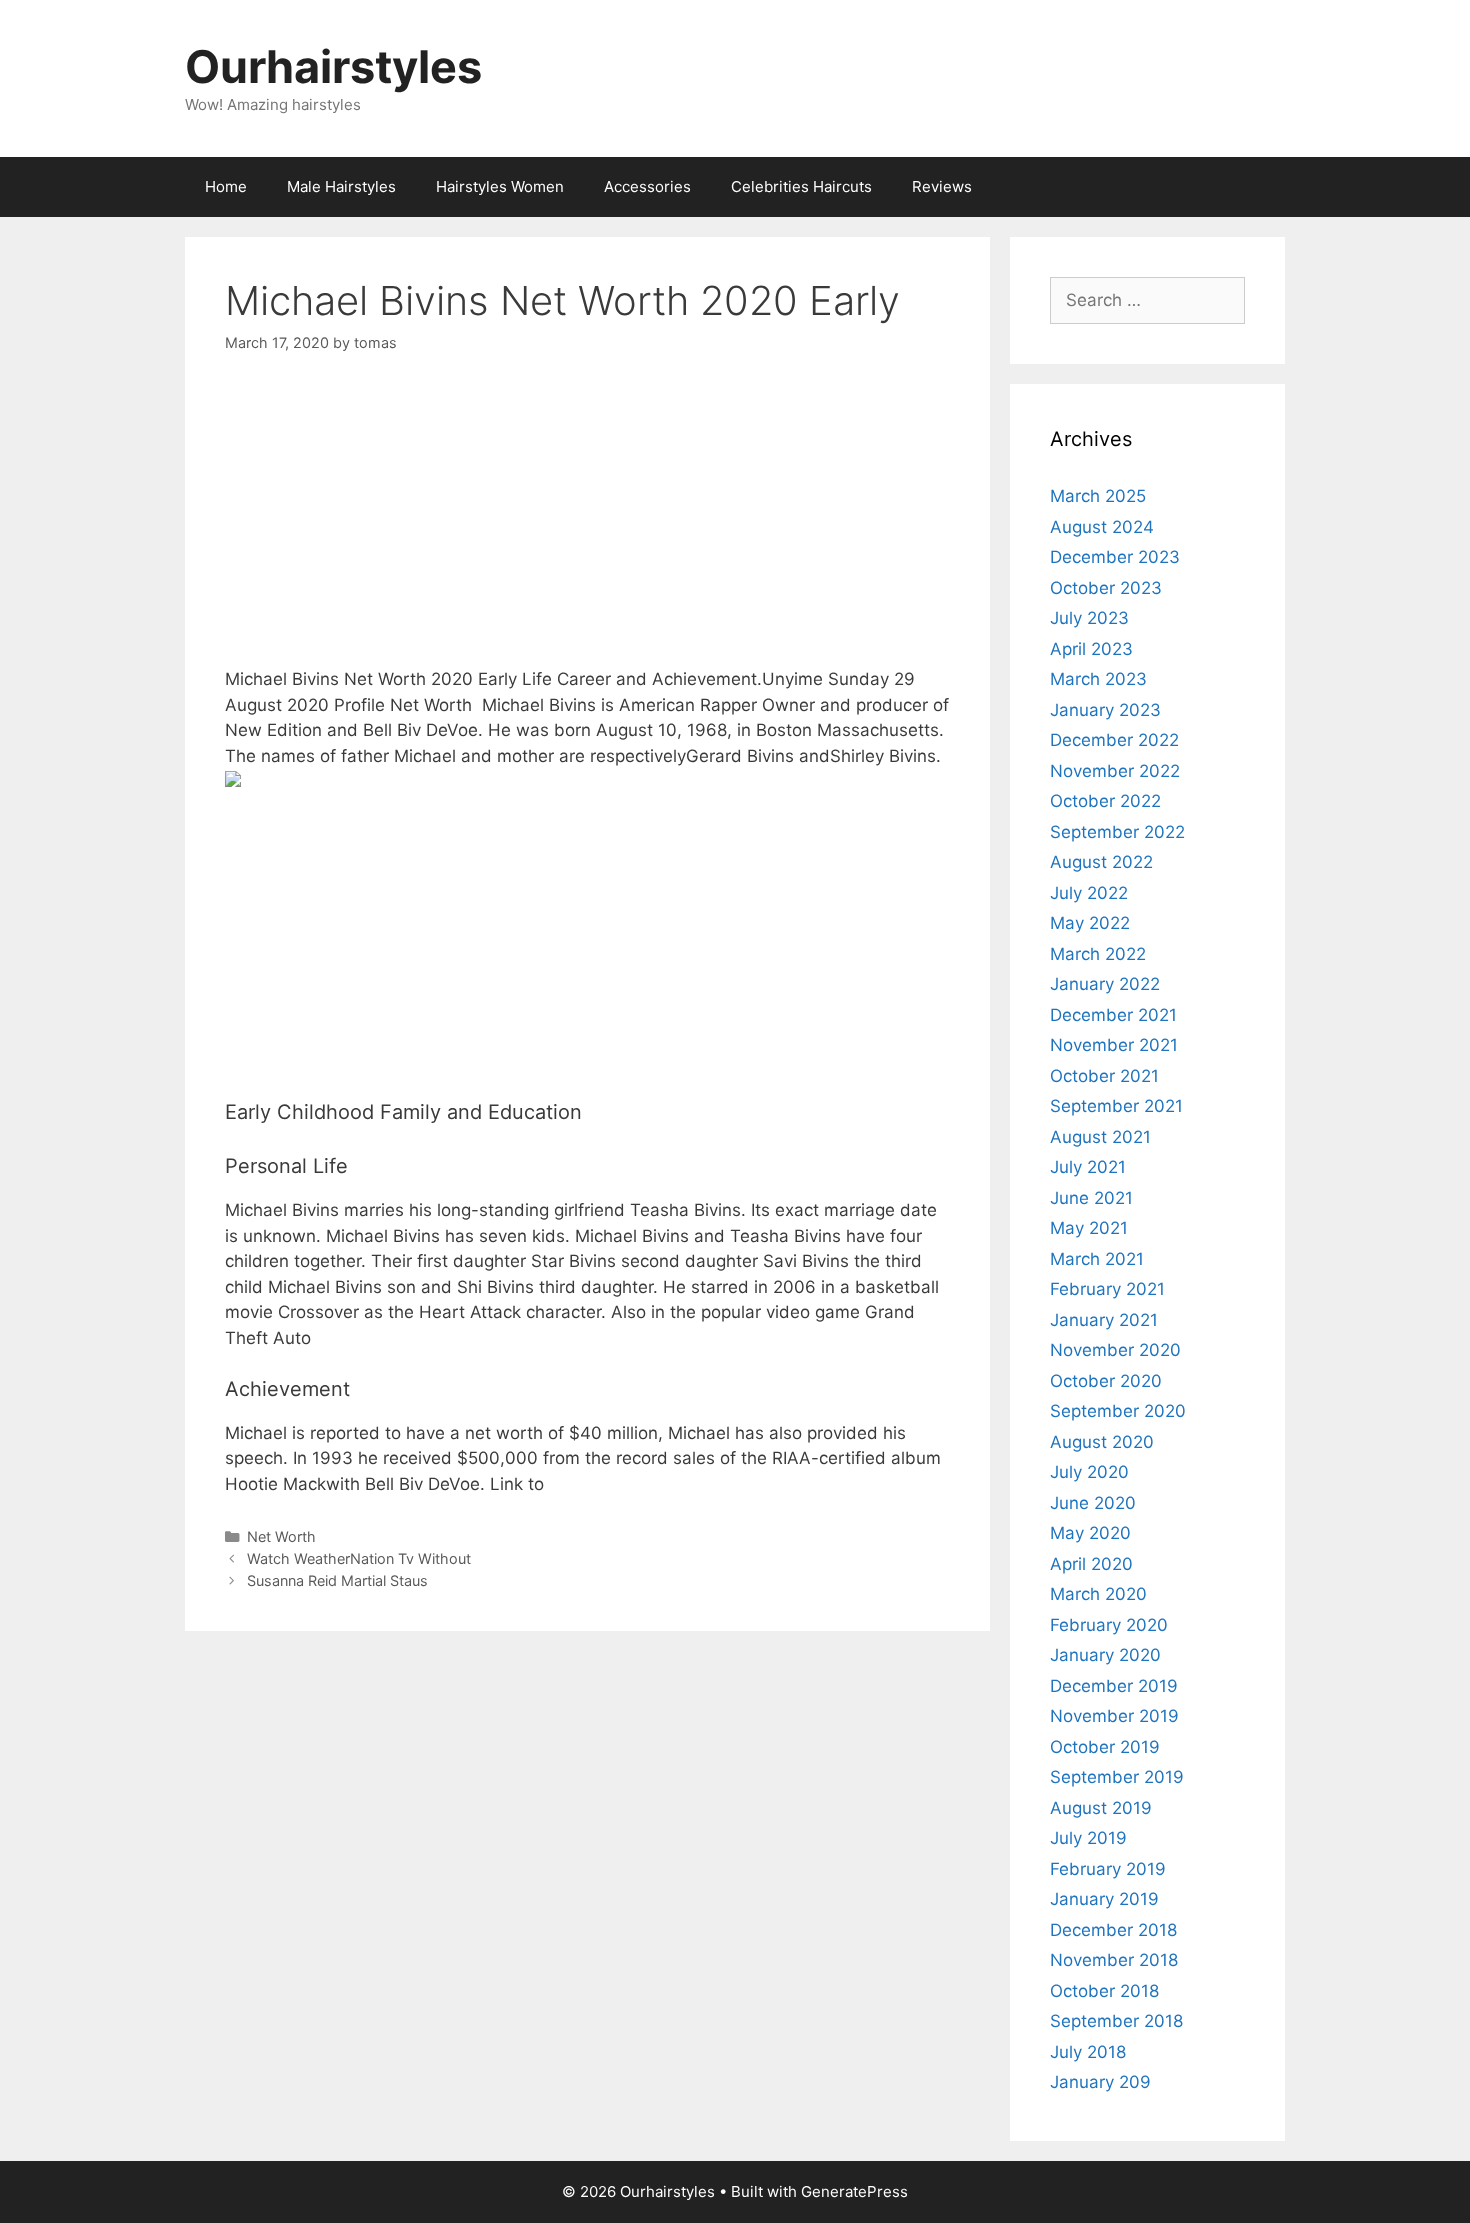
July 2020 (1089, 1472)
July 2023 (1089, 618)
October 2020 (1106, 1381)
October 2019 (1105, 1747)
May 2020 (1090, 1533)
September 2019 (1117, 1777)
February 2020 (1109, 1625)
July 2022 (1089, 893)
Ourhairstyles (333, 66)
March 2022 (1098, 954)
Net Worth (281, 1536)
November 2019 (1114, 1716)
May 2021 (1089, 1228)
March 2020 (1098, 1594)
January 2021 (1104, 1320)
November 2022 (1115, 771)
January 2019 (1104, 1899)
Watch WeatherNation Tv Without (359, 1558)
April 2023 (1091, 649)
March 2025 (1098, 496)
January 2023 (1105, 710)
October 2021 (1104, 1076)
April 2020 (1091, 1564)
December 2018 (1113, 1930)
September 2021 (1116, 1106)
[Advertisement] (587, 527)
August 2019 (1101, 1808)
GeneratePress (854, 2191)
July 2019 (1088, 1838)
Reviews (942, 186)
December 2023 (1115, 557)
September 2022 (1117, 832)
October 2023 (1106, 588)
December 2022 (1114, 740)
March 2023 (1098, 679)
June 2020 (1093, 1503)
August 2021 (1100, 1137)
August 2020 (1102, 1442)
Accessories (647, 186)
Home (226, 186)
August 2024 (1102, 527)
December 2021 (1113, 1015)
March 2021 (1097, 1259)
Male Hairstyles (341, 186)
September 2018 (1116, 2021)
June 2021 (1091, 1198)
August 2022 (1101, 862)
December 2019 (1114, 1686)
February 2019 (1108, 1869)
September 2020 (1118, 1411)
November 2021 (1114, 1045)
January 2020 (1105, 1655)
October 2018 (1104, 1991)
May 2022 (1090, 923)
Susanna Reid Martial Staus (337, 1580)
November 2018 (1114, 1960)
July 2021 (1088, 1167)
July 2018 (1088, 2052)
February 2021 (1107, 1289)
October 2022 (1105, 801)
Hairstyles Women (500, 186)
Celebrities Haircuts (801, 186)
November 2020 (1115, 1350)
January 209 (1100, 2082)
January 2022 (1105, 984)
